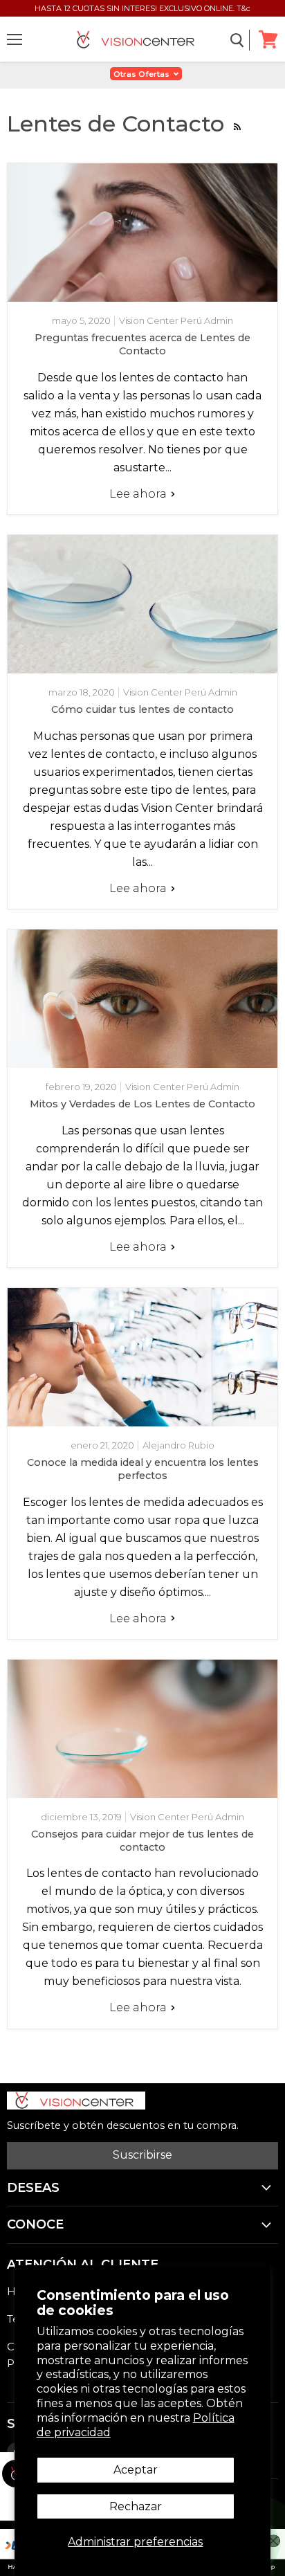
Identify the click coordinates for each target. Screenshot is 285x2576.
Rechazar (136, 2506)
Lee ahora (139, 494)
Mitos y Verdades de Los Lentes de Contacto (142, 1104)
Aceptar (136, 2470)
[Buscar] (238, 40)
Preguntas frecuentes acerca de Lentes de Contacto (142, 344)
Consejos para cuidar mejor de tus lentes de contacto (142, 1841)
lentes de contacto (99, 1873)
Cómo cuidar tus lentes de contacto (142, 709)
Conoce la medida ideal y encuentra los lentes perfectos (143, 1469)
